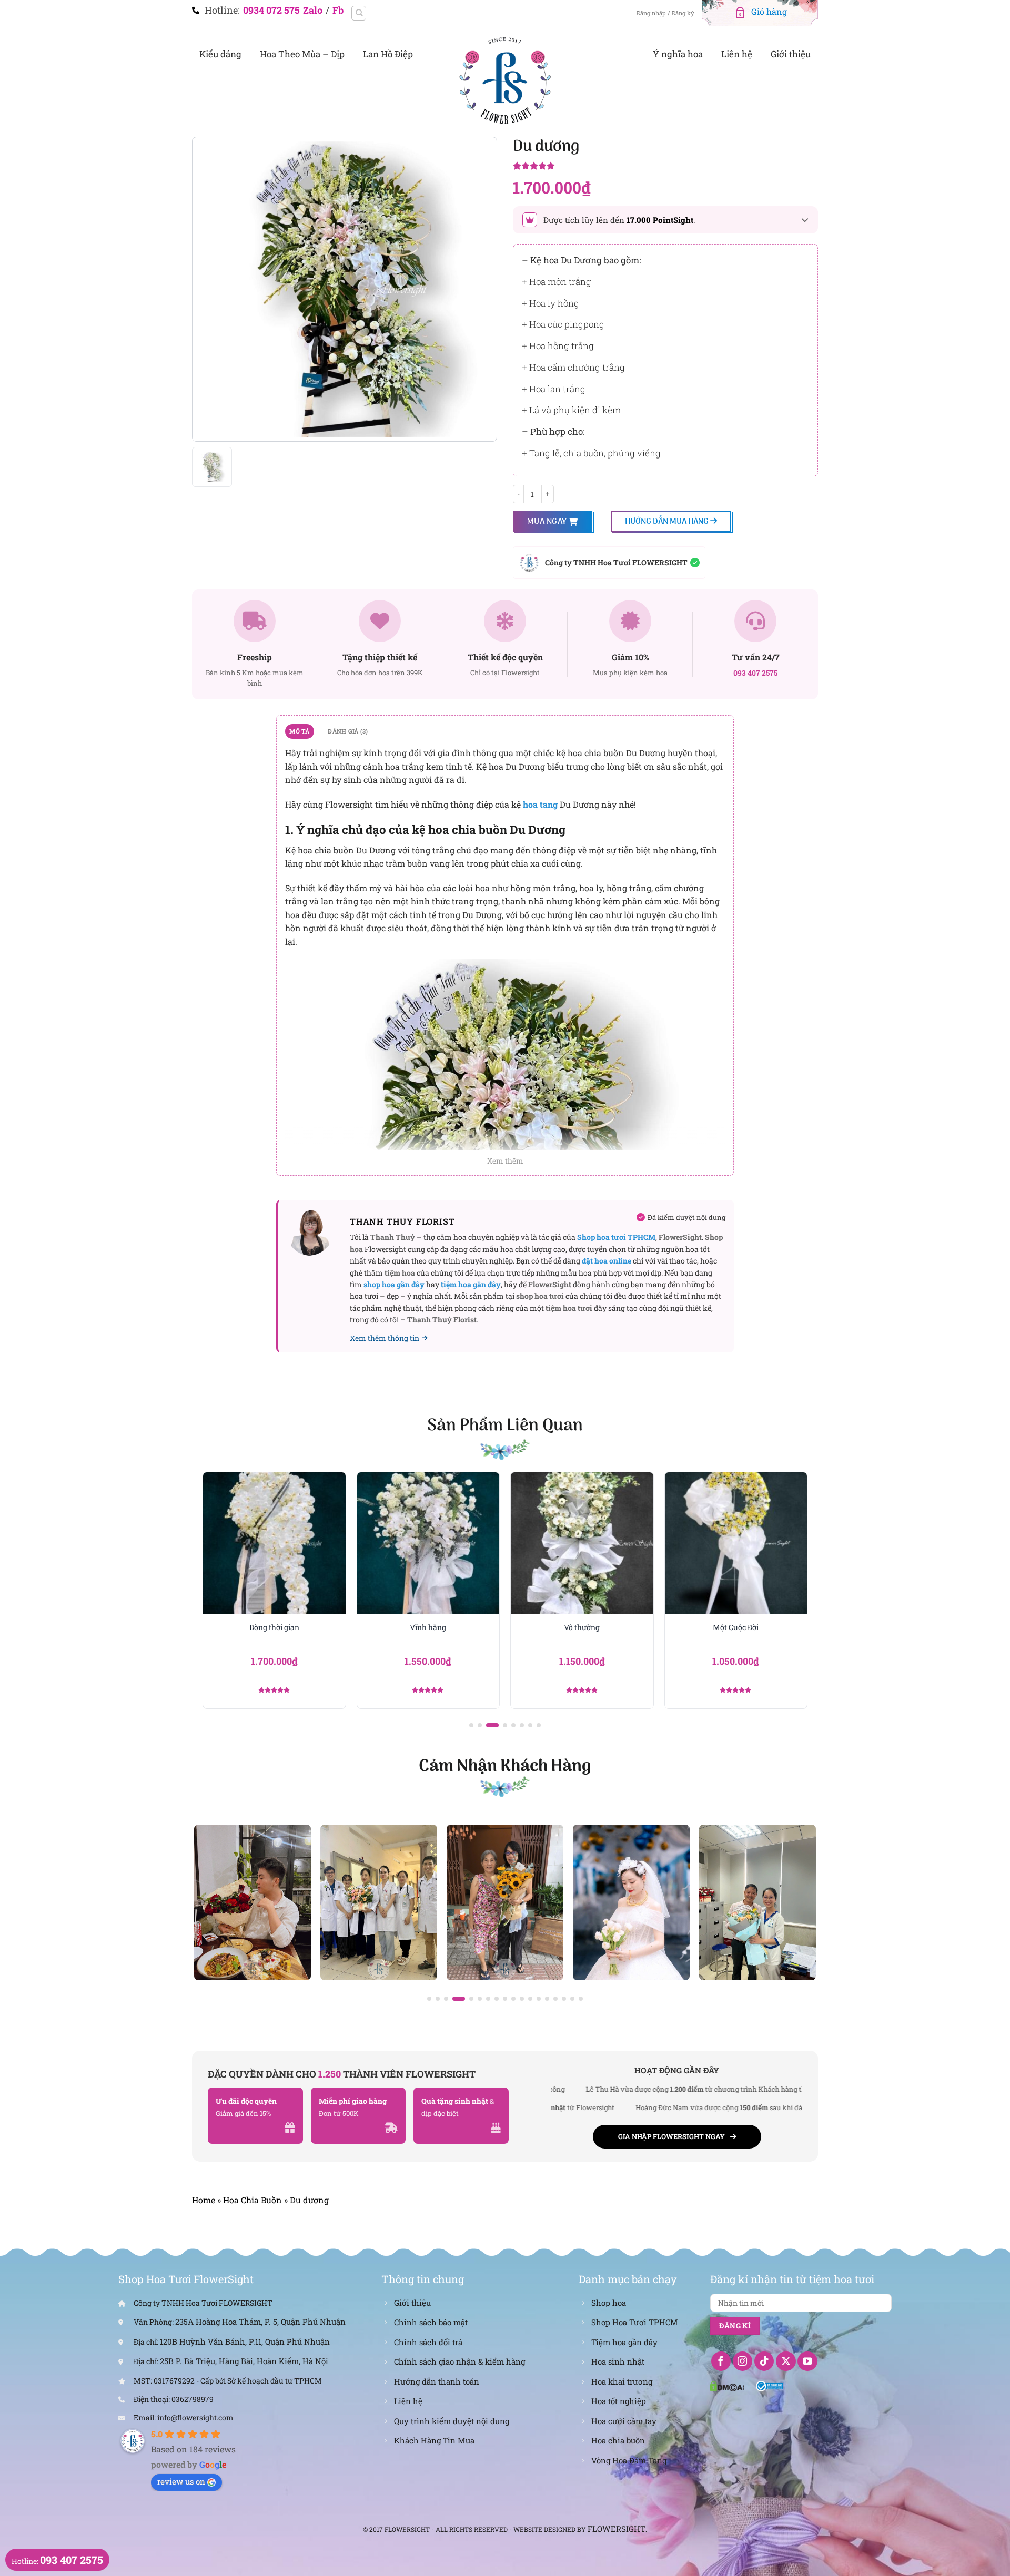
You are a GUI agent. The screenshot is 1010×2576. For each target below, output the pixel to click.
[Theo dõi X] (786, 2361)
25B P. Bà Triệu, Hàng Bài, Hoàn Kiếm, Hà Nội (244, 2361)
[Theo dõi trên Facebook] (721, 2361)
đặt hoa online (607, 1261)
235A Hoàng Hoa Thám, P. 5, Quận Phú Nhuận (260, 2322)
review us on (181, 2481)
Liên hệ (737, 54)
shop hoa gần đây (394, 1284)
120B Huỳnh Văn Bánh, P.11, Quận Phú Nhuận (245, 2341)
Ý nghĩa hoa (678, 54)
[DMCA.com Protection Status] (727, 2385)
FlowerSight (617, 2529)
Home (204, 2200)
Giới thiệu (791, 54)
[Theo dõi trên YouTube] (807, 2361)
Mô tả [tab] (299, 731)
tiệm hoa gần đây (471, 1284)
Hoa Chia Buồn (252, 2200)
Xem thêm (505, 1161)
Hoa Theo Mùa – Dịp (302, 54)
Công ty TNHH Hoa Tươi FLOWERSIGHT (616, 562)
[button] (471, 1725)
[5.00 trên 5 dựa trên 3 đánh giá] (665, 167)
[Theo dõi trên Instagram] (743, 2361)
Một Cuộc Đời (582, 1627)
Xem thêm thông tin (385, 1338)
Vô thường (428, 1627)
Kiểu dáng (220, 54)
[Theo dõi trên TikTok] (764, 2361)
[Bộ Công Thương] (770, 2385)
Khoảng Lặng (736, 1627)
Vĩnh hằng (274, 1627)
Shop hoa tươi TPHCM (616, 1237)
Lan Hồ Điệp (388, 54)
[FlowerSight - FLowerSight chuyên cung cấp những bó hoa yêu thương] (505, 79)
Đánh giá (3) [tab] (348, 731)
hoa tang (540, 804)
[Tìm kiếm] (359, 13)
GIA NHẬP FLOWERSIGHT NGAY (671, 2136)
